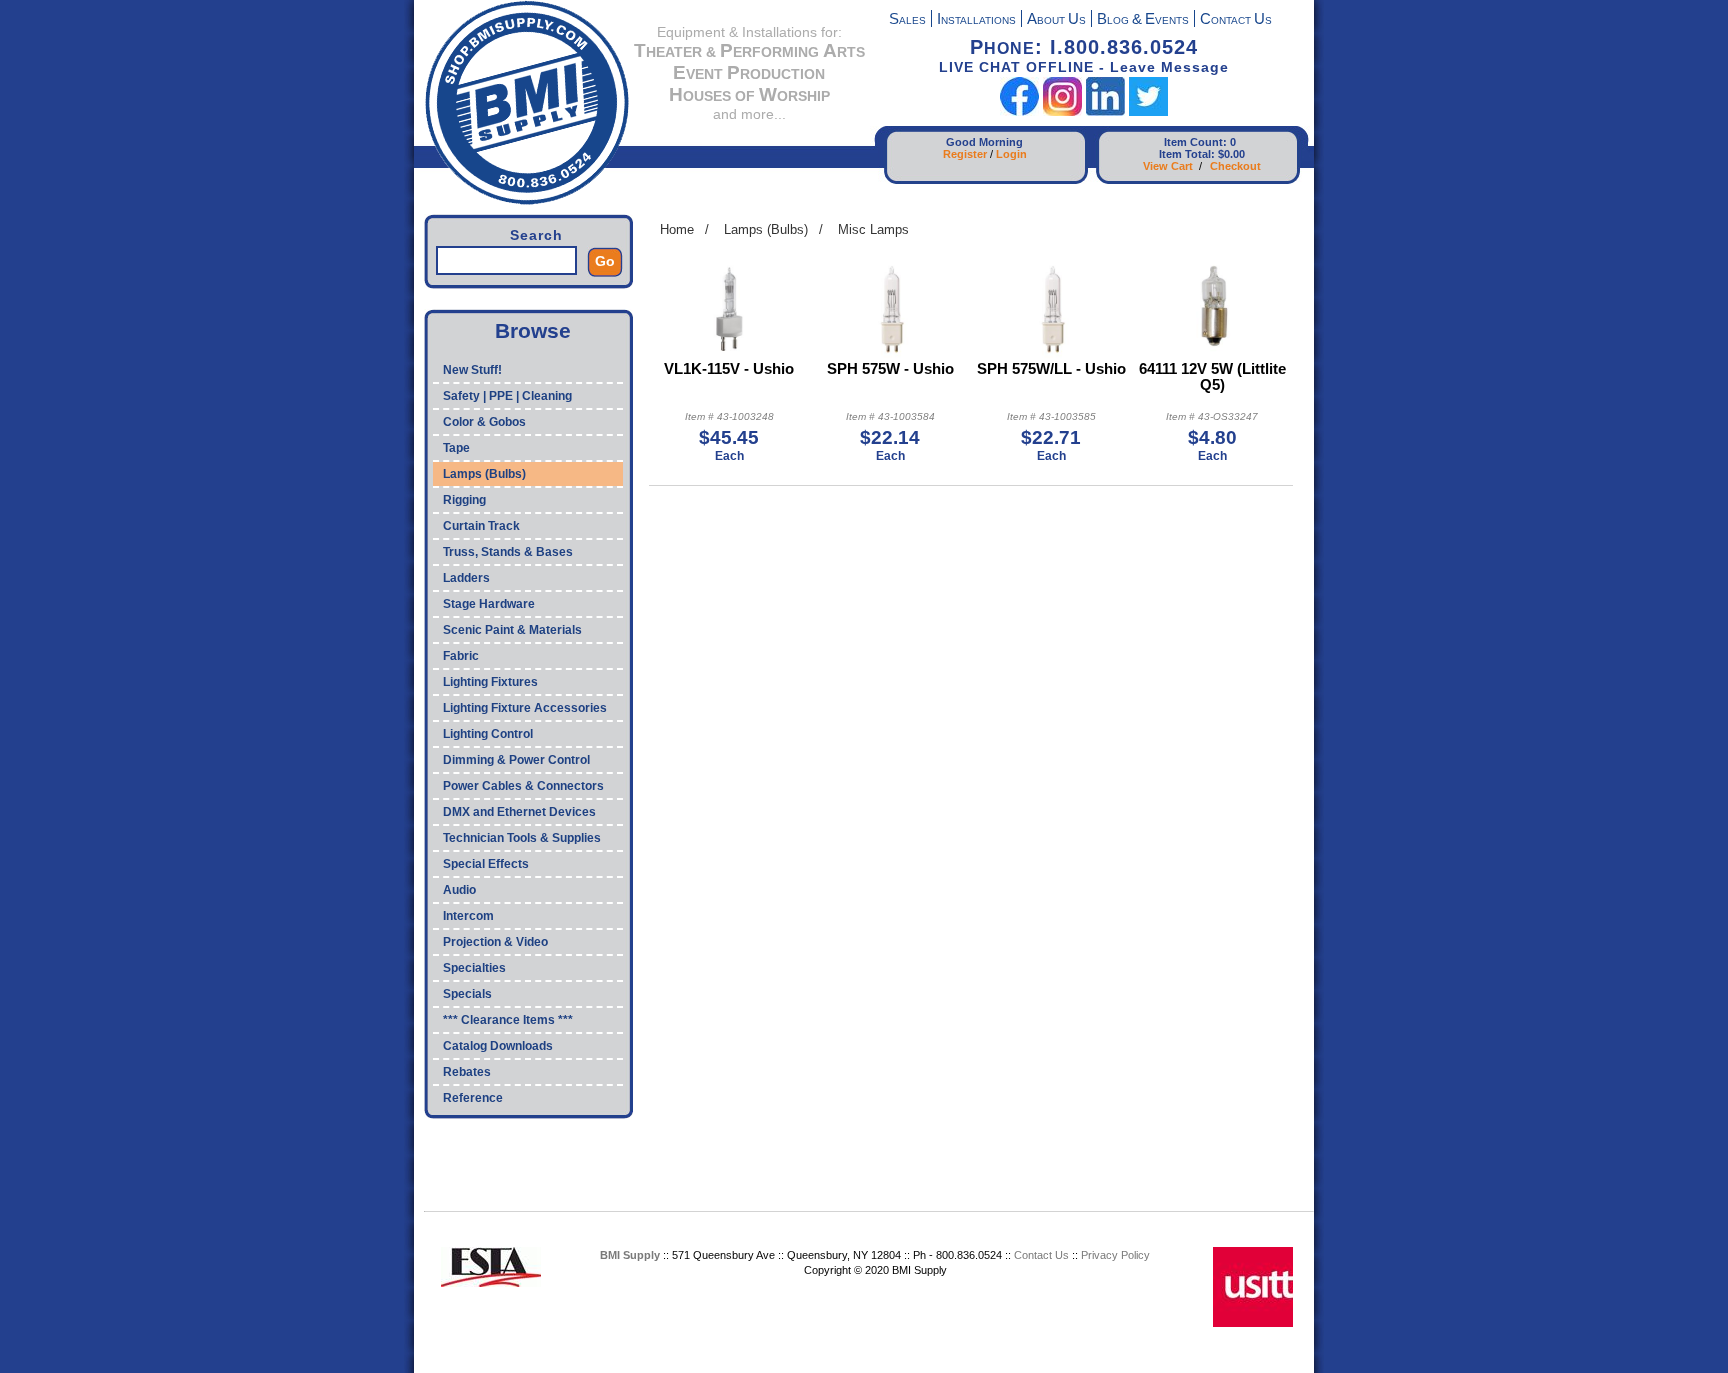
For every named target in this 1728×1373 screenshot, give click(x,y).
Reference (473, 1098)
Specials (467, 994)
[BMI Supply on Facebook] (1019, 111)
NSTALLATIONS (976, 20)
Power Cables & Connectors (523, 786)
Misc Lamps (873, 229)
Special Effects (486, 864)
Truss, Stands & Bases (508, 552)
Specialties (474, 968)
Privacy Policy (1115, 1255)
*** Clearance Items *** (508, 1020)
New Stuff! (472, 370)
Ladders (466, 578)
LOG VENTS (1143, 20)
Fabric (461, 656)
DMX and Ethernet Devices (519, 812)
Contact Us (1041, 1255)
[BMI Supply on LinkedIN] (1105, 111)
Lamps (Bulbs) (484, 474)
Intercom (468, 916)
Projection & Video (495, 942)
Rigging (464, 500)
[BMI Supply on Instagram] (1062, 111)
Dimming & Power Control (516, 760)
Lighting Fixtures (490, 682)
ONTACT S (1236, 20)
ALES (907, 20)
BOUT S (1056, 20)
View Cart (1168, 166)
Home (677, 229)
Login (1011, 154)
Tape (456, 448)
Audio (459, 890)
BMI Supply (630, 1255)
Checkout (1235, 166)
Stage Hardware (489, 604)
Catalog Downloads (498, 1046)
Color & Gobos (484, 422)
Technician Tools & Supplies (522, 838)
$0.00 (1231, 154)
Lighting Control (488, 734)
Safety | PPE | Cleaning (507, 396)
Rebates (467, 1072)
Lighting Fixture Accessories (525, 708)
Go (605, 261)
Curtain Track (481, 526)
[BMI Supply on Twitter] (1148, 111)
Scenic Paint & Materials (512, 630)
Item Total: (1187, 154)
